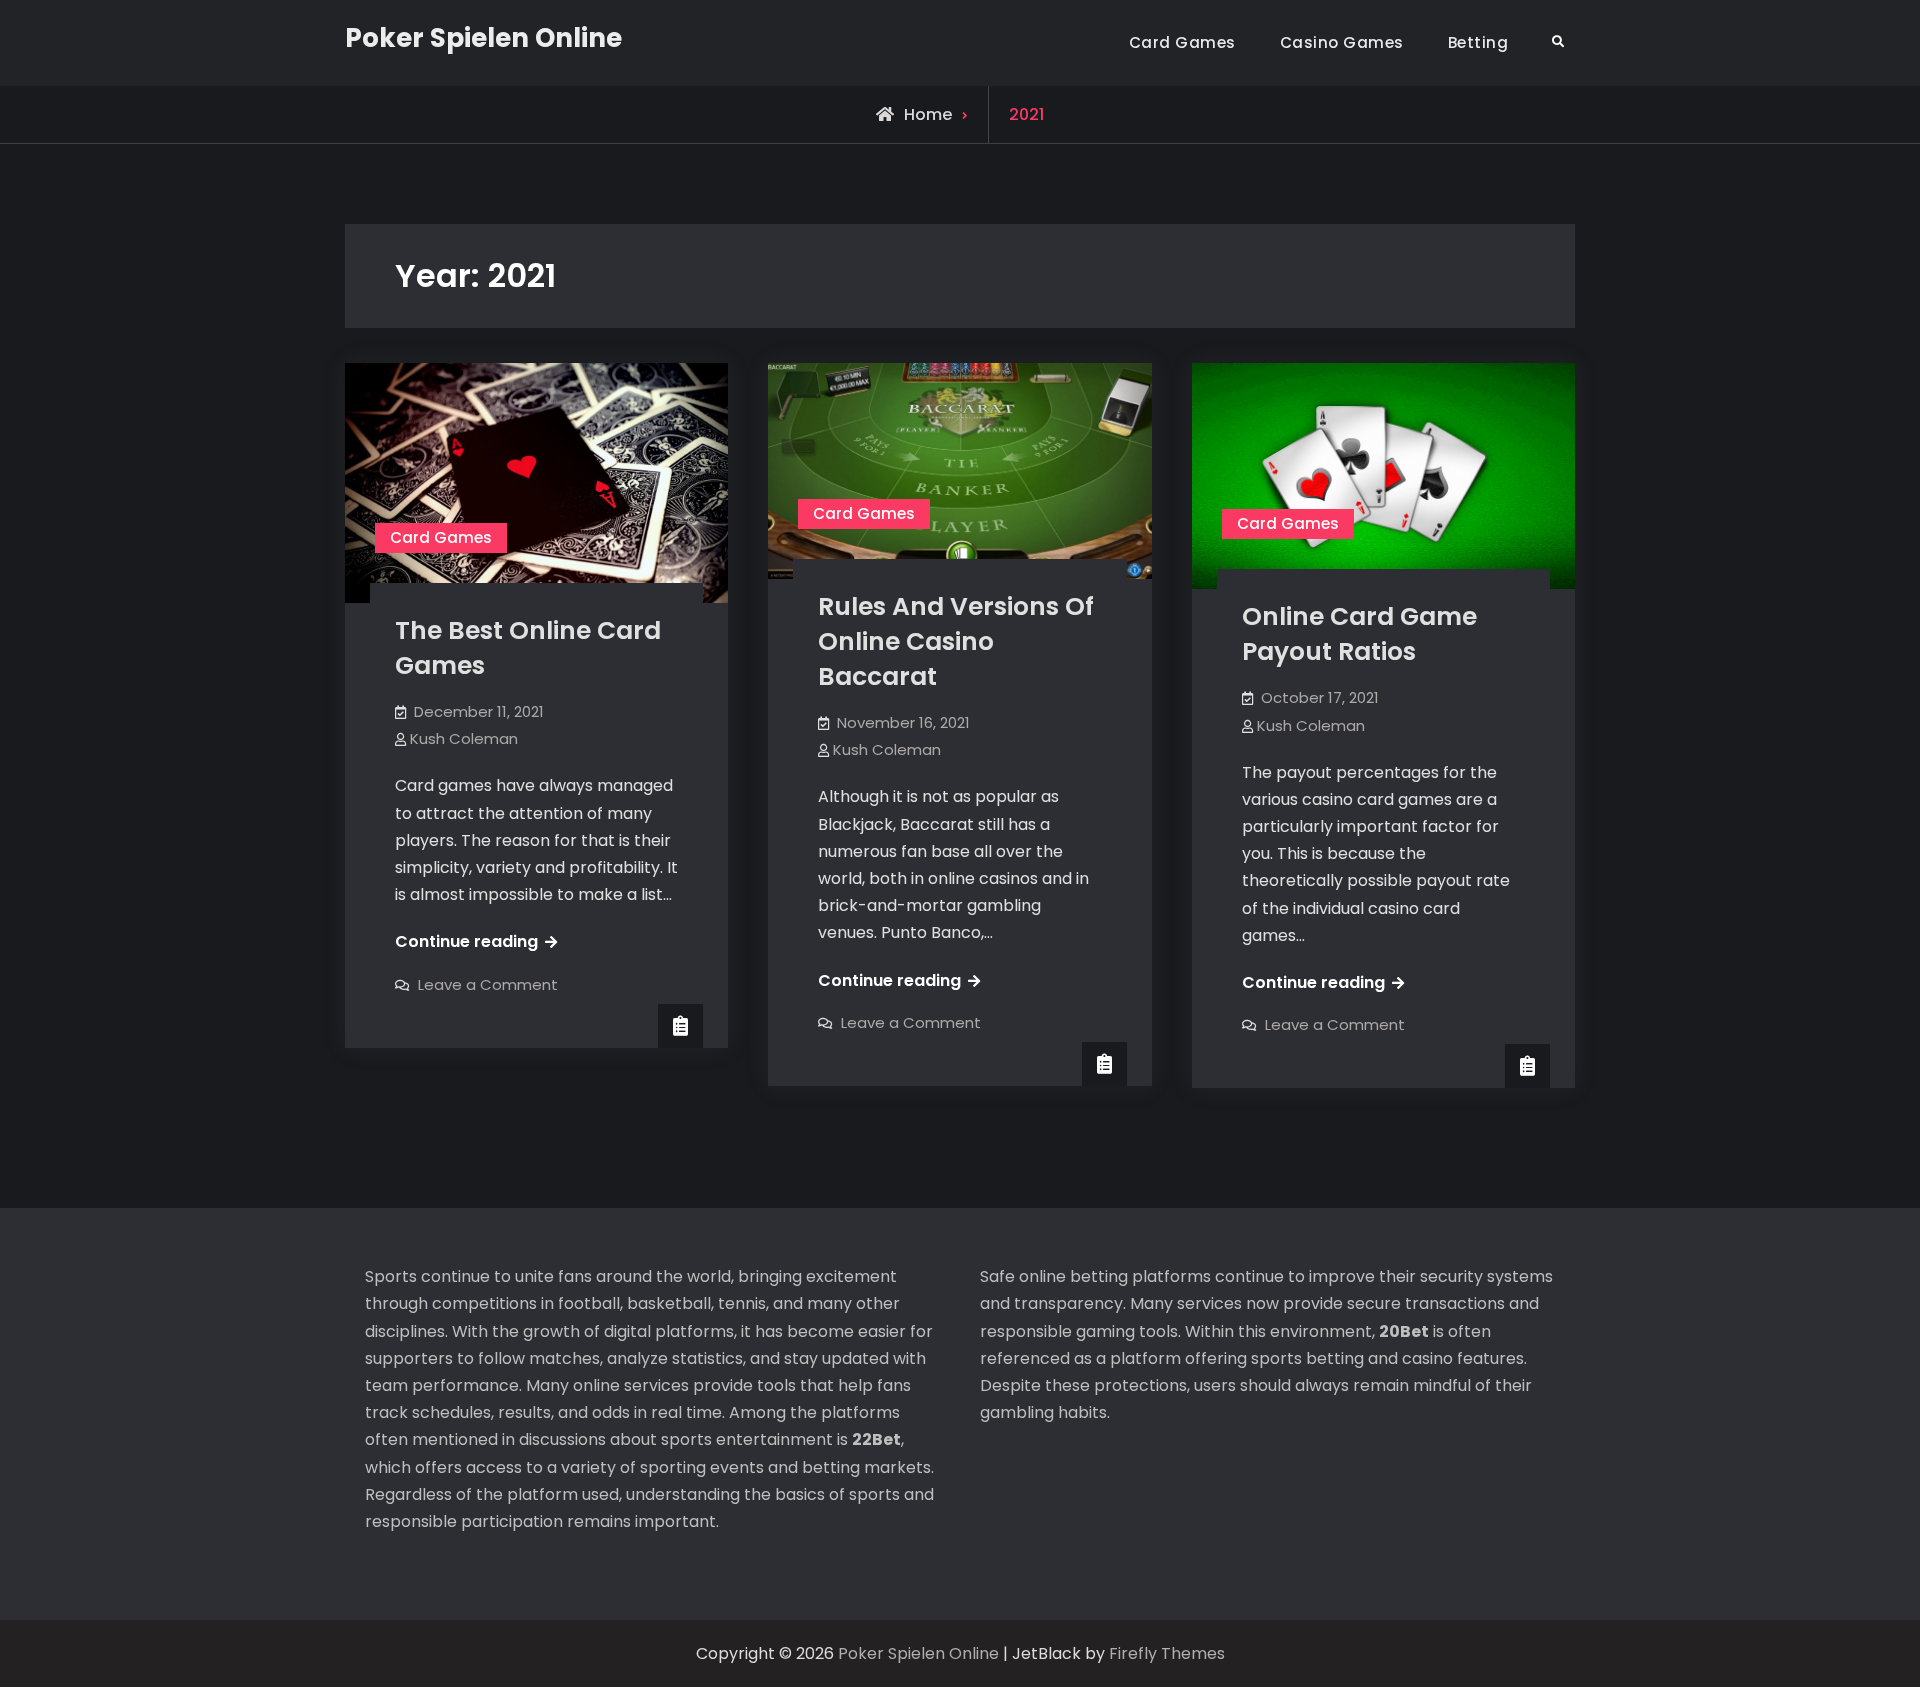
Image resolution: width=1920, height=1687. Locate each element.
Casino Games (1342, 42)
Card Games (1182, 42)
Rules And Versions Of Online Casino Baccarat (956, 641)
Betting (1478, 42)
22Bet (876, 1439)
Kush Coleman (464, 738)
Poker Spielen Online (483, 38)
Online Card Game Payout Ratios (1359, 634)
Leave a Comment (488, 984)
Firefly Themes (1167, 1653)
